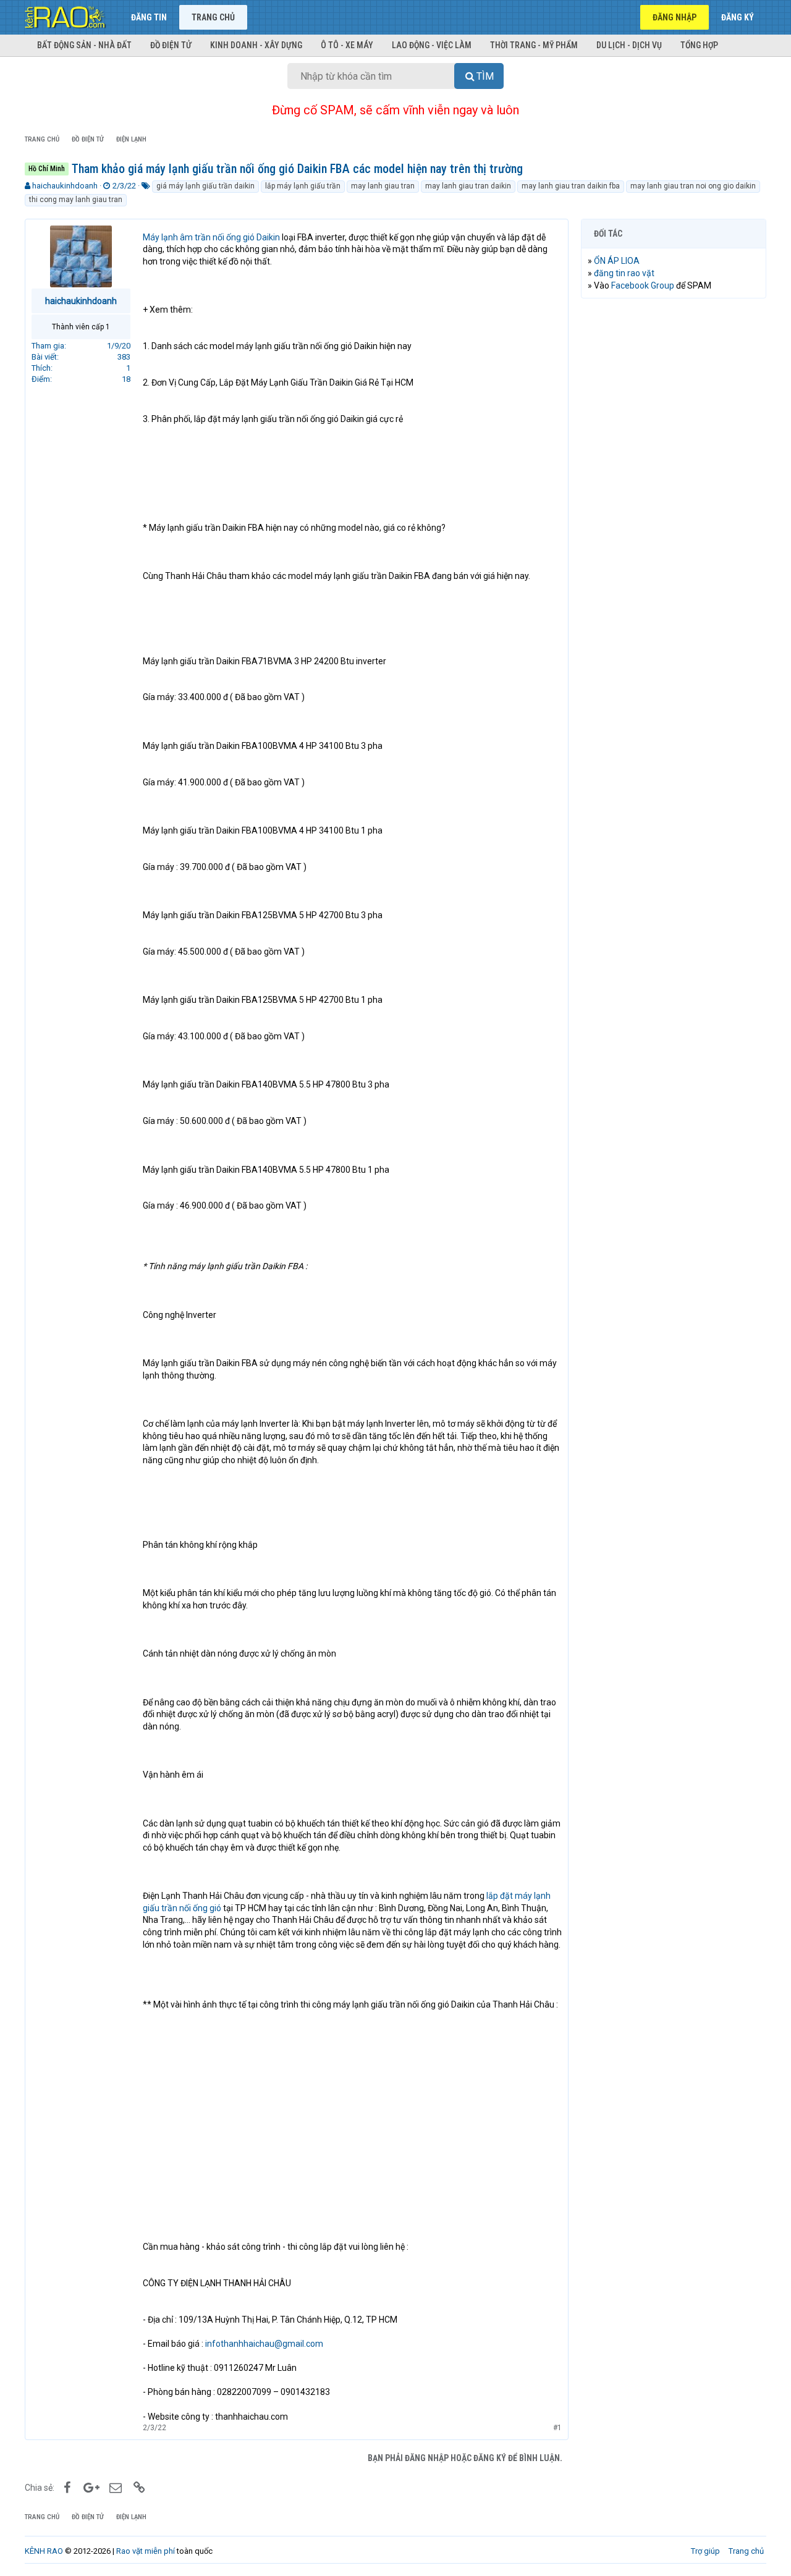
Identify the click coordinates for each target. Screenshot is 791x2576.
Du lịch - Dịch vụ (629, 45)
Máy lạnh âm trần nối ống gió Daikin (211, 237)
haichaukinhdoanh (65, 186)
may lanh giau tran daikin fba (571, 186)
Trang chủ (213, 17)
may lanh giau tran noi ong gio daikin (693, 186)
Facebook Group (643, 285)
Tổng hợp (699, 45)
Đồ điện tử (171, 45)
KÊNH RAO (44, 2551)
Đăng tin (149, 17)
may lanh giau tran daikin (468, 186)
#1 (557, 2428)
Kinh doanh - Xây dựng (256, 45)
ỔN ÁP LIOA (617, 261)
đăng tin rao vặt (624, 273)
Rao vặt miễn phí (146, 2551)
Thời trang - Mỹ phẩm (534, 45)
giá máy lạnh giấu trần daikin (205, 186)
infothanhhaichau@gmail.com (264, 2344)
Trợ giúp (705, 2551)
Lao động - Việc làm (432, 45)
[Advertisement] (674, 496)
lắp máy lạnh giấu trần (303, 186)
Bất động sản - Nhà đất (84, 45)
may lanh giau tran (383, 186)
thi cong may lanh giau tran (76, 200)
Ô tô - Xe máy (347, 45)
